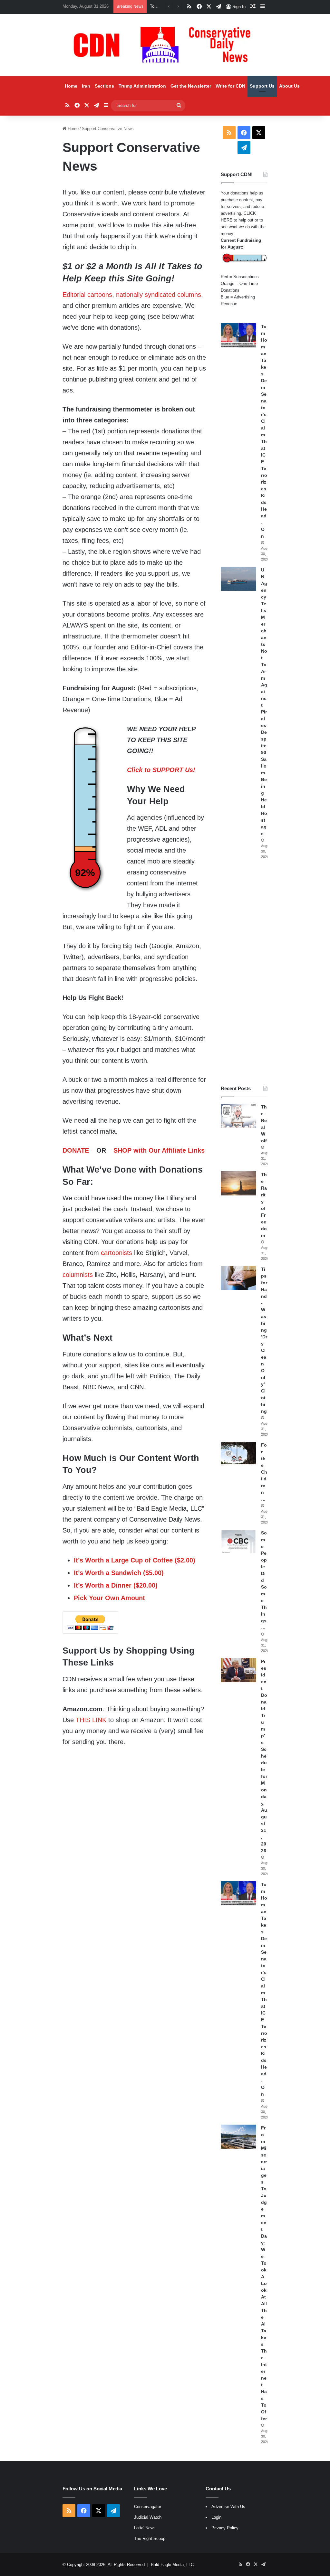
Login (216, 2517)
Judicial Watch (148, 2517)
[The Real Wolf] (238, 1116)
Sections (104, 86)
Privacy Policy (225, 2528)
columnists (78, 1275)
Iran (86, 86)
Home (71, 86)
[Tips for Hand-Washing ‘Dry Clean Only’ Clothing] (238, 1278)
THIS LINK (91, 1720)
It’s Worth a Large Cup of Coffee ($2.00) (135, 1560)
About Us (289, 86)
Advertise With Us (228, 2507)
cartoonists (116, 1253)
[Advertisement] (244, 972)
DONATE (76, 1150)
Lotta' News (145, 2528)
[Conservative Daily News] (165, 45)
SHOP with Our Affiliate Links (159, 1150)
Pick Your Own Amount (109, 1598)
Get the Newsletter (191, 86)
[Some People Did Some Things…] (238, 1542)
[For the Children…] (238, 1454)
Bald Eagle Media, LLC (172, 2565)
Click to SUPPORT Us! (161, 770)
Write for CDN (230, 86)
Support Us (262, 86)
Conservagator (148, 2507)
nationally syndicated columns (159, 295)
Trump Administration (142, 86)
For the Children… (264, 1472)
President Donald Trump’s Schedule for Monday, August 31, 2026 (264, 1756)
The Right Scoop (150, 2538)
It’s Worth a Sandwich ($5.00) (119, 1573)
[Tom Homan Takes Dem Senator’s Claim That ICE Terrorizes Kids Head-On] (238, 335)
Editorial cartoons (87, 295)
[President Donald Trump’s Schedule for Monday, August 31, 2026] (238, 1670)
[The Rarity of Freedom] (238, 1183)
